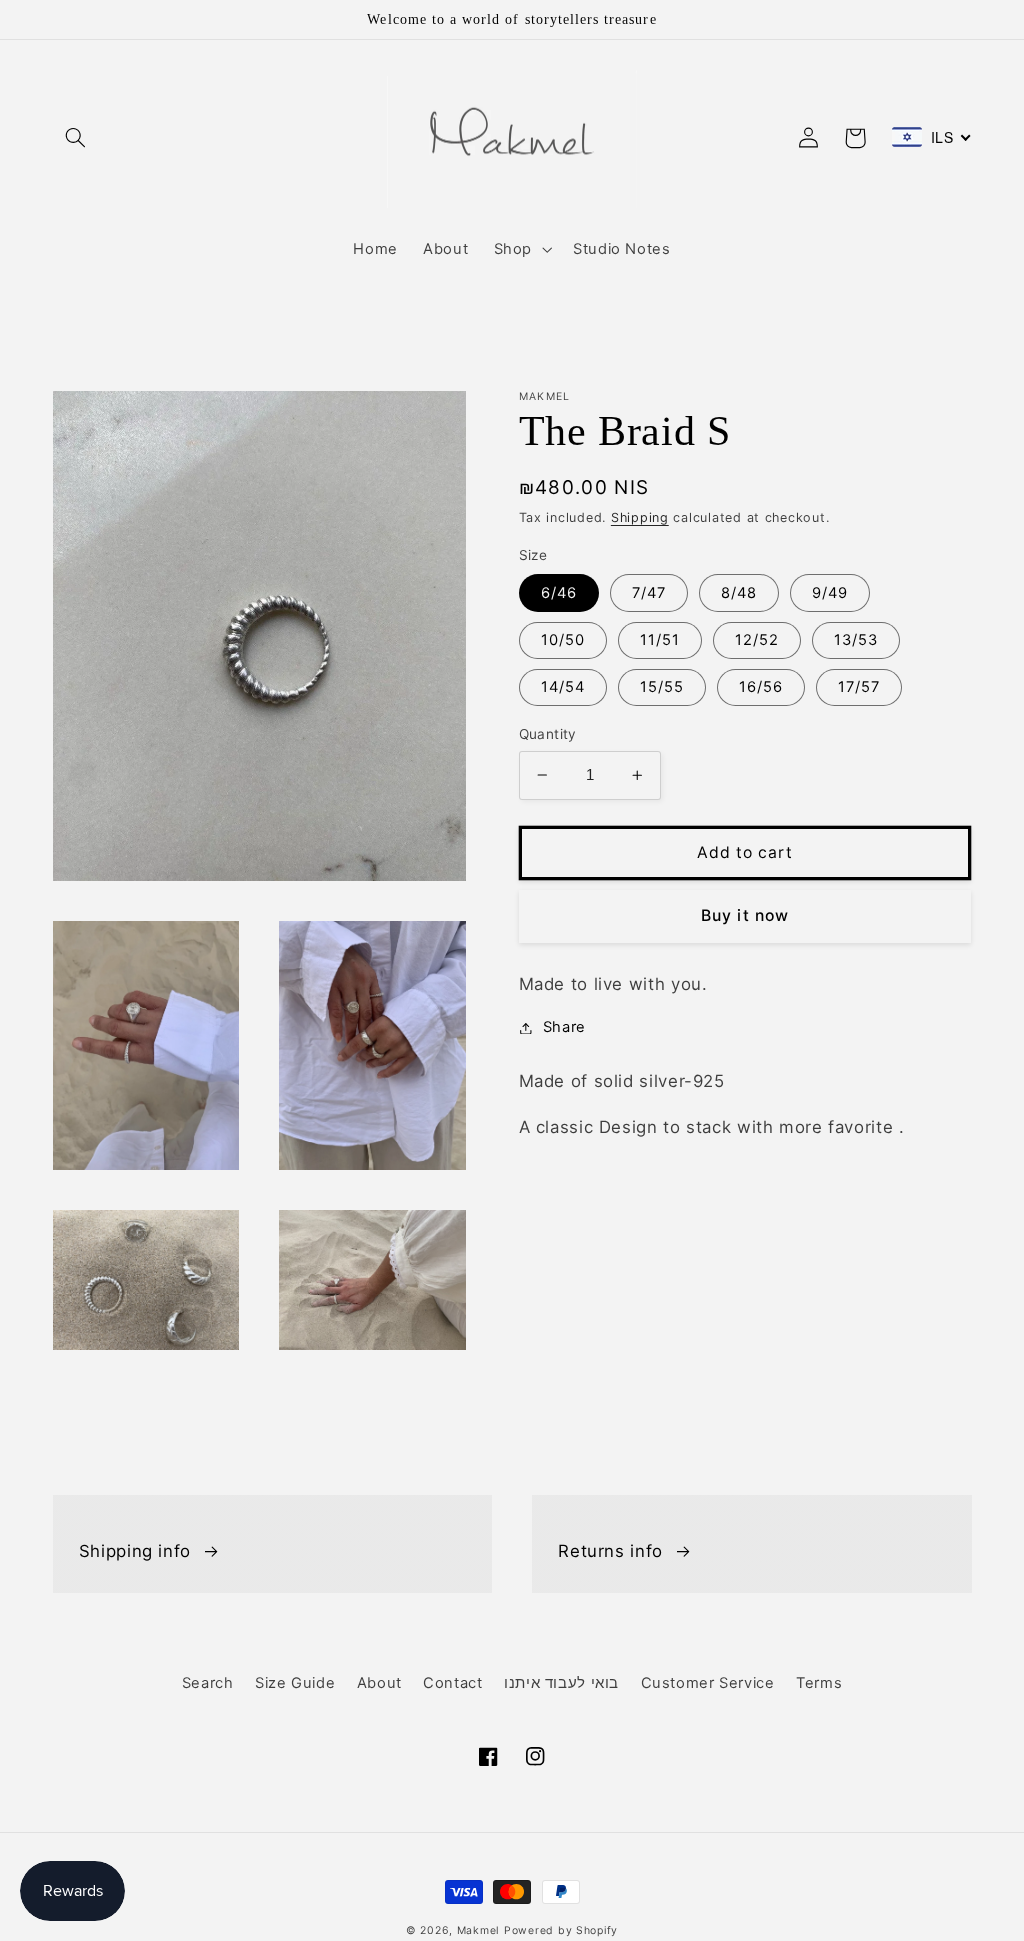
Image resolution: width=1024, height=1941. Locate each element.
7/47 (649, 593)
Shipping (640, 517)
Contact (452, 1683)
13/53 (856, 640)
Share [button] (564, 1027)
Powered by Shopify (561, 1930)
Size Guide (295, 1683)
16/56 (761, 687)
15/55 (662, 687)
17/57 (859, 687)
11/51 (660, 640)
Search (208, 1683)
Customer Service (708, 1683)
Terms (819, 1683)
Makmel (478, 1930)
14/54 (563, 687)
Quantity (548, 734)
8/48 (739, 593)
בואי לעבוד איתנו (561, 1683)
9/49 (830, 593)
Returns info (610, 1551)
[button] (76, 138)
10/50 (563, 640)
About (379, 1683)
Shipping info (135, 1551)
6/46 (559, 593)
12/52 (757, 640)
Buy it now (745, 915)
